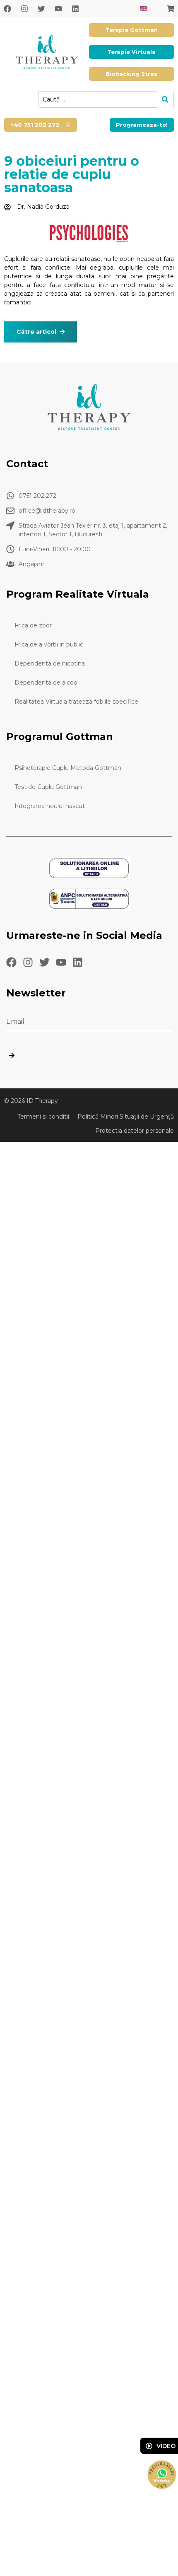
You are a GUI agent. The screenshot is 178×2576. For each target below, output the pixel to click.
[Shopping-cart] (171, 9)
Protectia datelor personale (135, 1131)
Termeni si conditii (43, 1117)
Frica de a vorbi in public (49, 644)
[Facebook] (7, 9)
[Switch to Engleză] (144, 8)
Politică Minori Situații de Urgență (126, 1117)
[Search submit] (165, 99)
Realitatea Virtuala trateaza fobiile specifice (76, 702)
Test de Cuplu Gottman (48, 787)
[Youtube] (58, 9)
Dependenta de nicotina (50, 663)
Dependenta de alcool (47, 683)
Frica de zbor (33, 625)
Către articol (36, 332)
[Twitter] (41, 9)
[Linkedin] (75, 9)
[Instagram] (24, 9)
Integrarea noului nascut (50, 806)
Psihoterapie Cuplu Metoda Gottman (68, 768)
